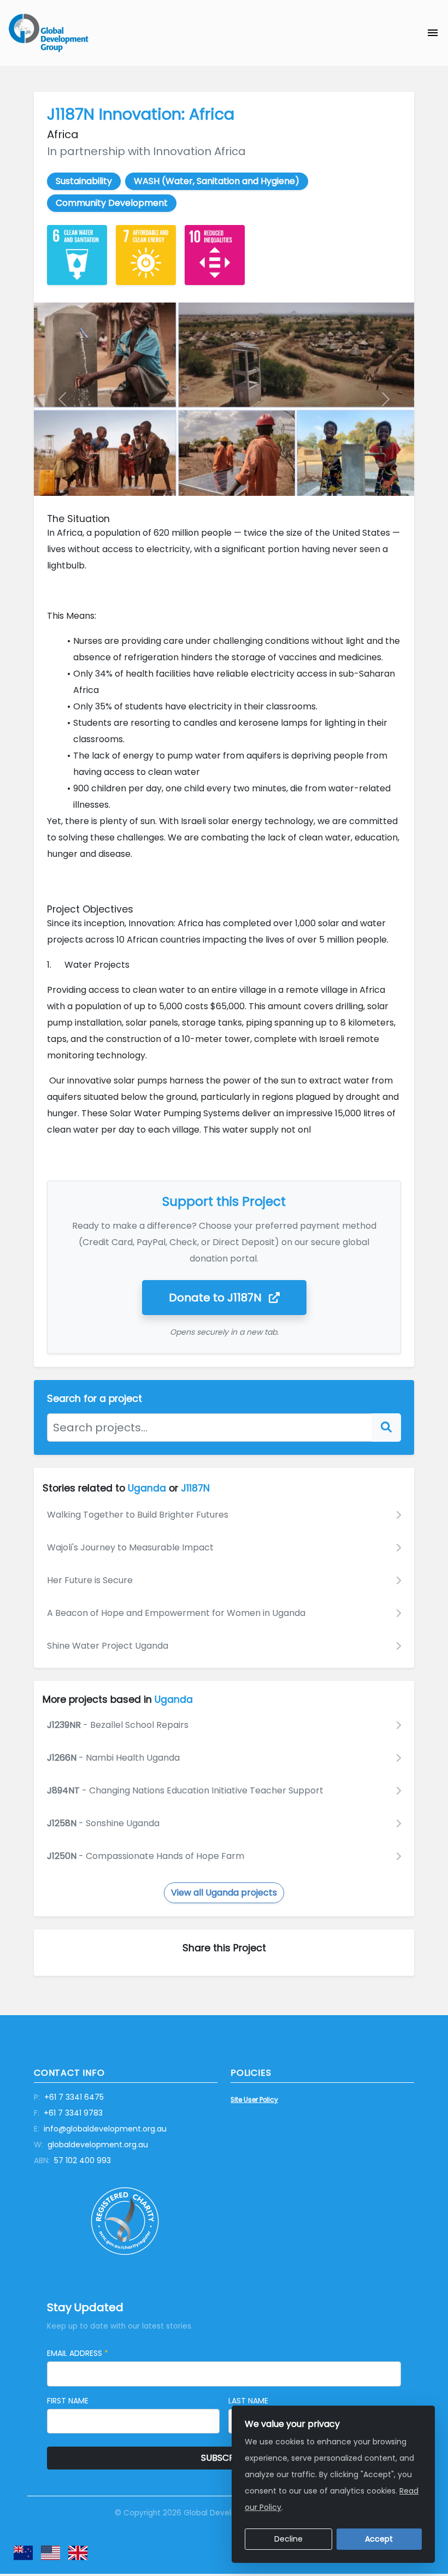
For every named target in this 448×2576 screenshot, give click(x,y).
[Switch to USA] (51, 2553)
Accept (379, 2539)
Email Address (78, 2353)
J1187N (217, 1298)
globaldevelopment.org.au (91, 2145)
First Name (68, 2401)
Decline (288, 2539)
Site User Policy (254, 2100)
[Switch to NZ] (23, 2553)
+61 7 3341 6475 (69, 2097)
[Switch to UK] (78, 2553)
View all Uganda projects (224, 1893)
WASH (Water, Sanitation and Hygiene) (217, 181)
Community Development (112, 203)
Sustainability (84, 181)
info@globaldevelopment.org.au (100, 2129)
